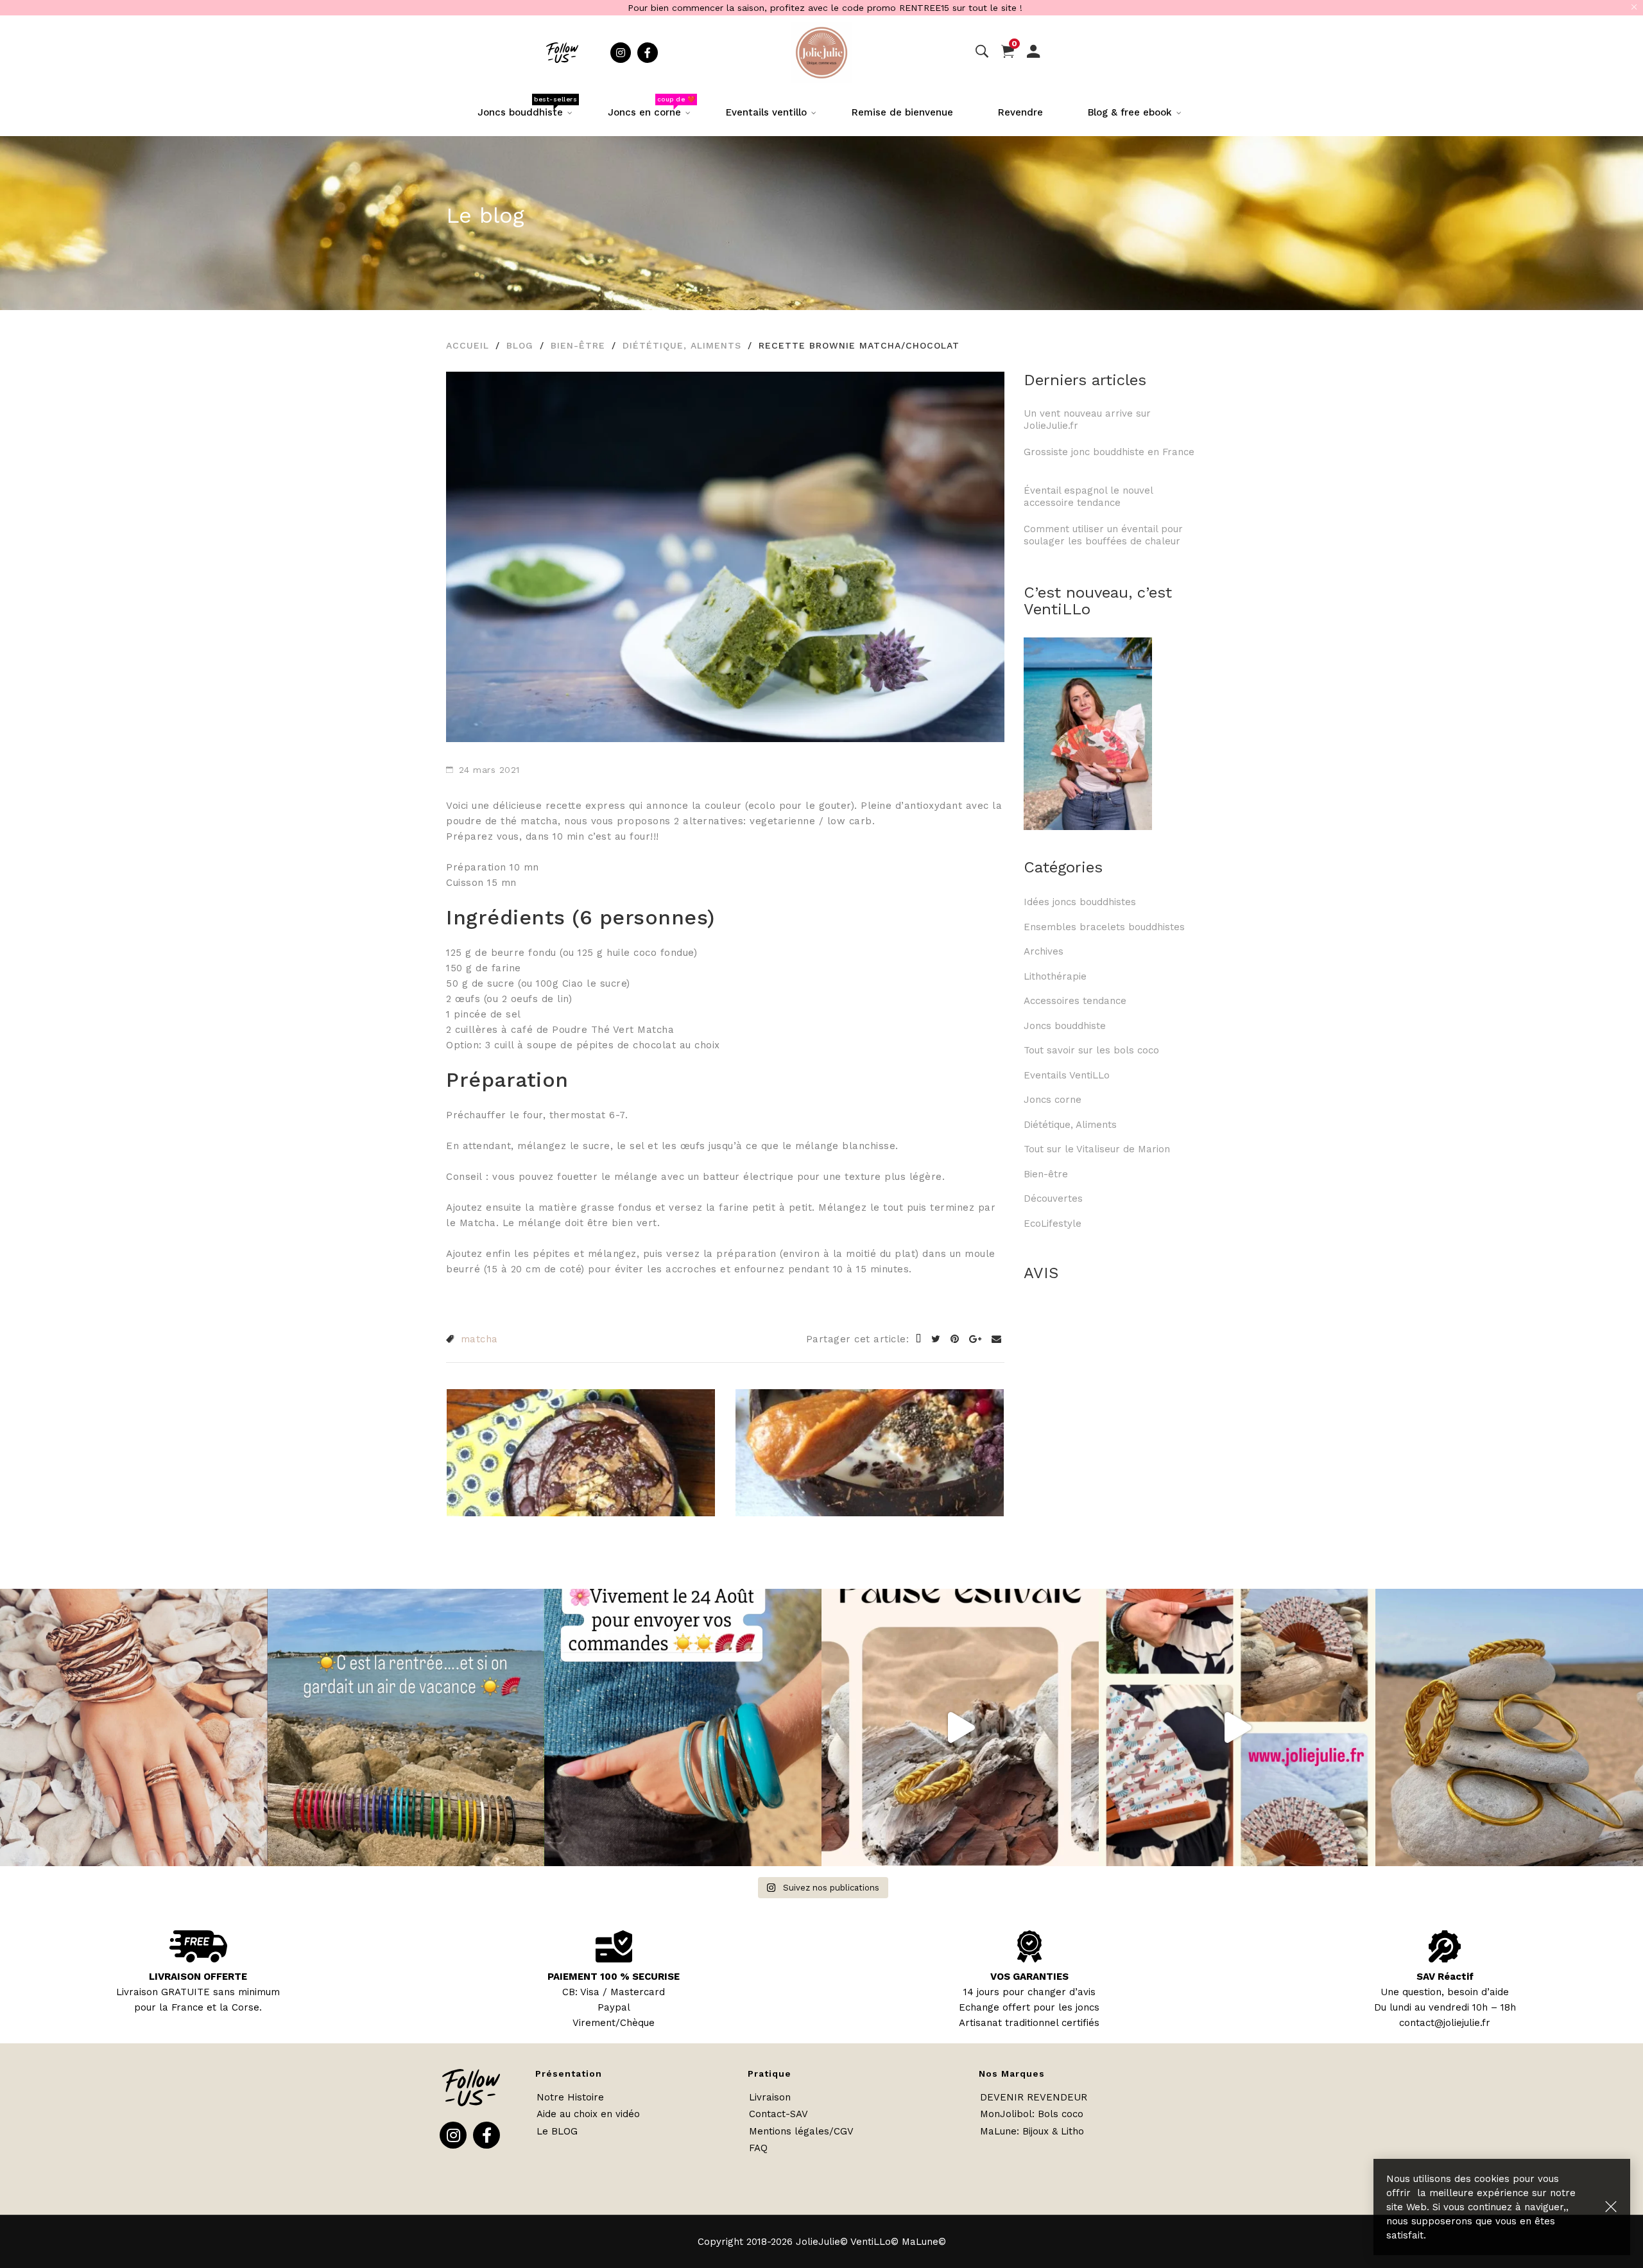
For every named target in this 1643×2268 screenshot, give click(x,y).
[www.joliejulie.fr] (1237, 1727)
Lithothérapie (1055, 976)
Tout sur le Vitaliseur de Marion (1097, 1149)
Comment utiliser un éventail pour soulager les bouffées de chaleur (1103, 535)
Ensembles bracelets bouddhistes (1104, 927)
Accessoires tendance (1075, 1001)
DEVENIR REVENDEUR (1034, 2097)
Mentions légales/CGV (801, 2131)
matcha (479, 1339)
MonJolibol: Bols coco (1032, 2114)
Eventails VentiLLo (1067, 1075)
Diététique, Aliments (682, 345)
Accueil (468, 345)
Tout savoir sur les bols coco (1091, 1050)
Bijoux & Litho (1053, 2131)
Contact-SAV (778, 2114)
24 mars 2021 (489, 770)
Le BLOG (557, 2131)
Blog (520, 345)
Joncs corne (1053, 1100)
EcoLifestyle (1053, 1224)
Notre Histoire (570, 2097)
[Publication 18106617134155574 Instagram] (683, 1727)
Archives (1044, 951)
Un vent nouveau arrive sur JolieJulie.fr (1087, 420)
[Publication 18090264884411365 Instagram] (960, 1727)
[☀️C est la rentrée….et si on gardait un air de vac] (406, 1727)
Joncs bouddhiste (1065, 1026)
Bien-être (578, 345)
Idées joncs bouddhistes (1080, 902)
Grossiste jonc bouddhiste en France (1109, 458)
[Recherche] (982, 52)
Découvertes (1053, 1199)
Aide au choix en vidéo (588, 2114)
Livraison (770, 2097)
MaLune (998, 2131)
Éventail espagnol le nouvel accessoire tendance (1088, 497)
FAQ (758, 2148)
